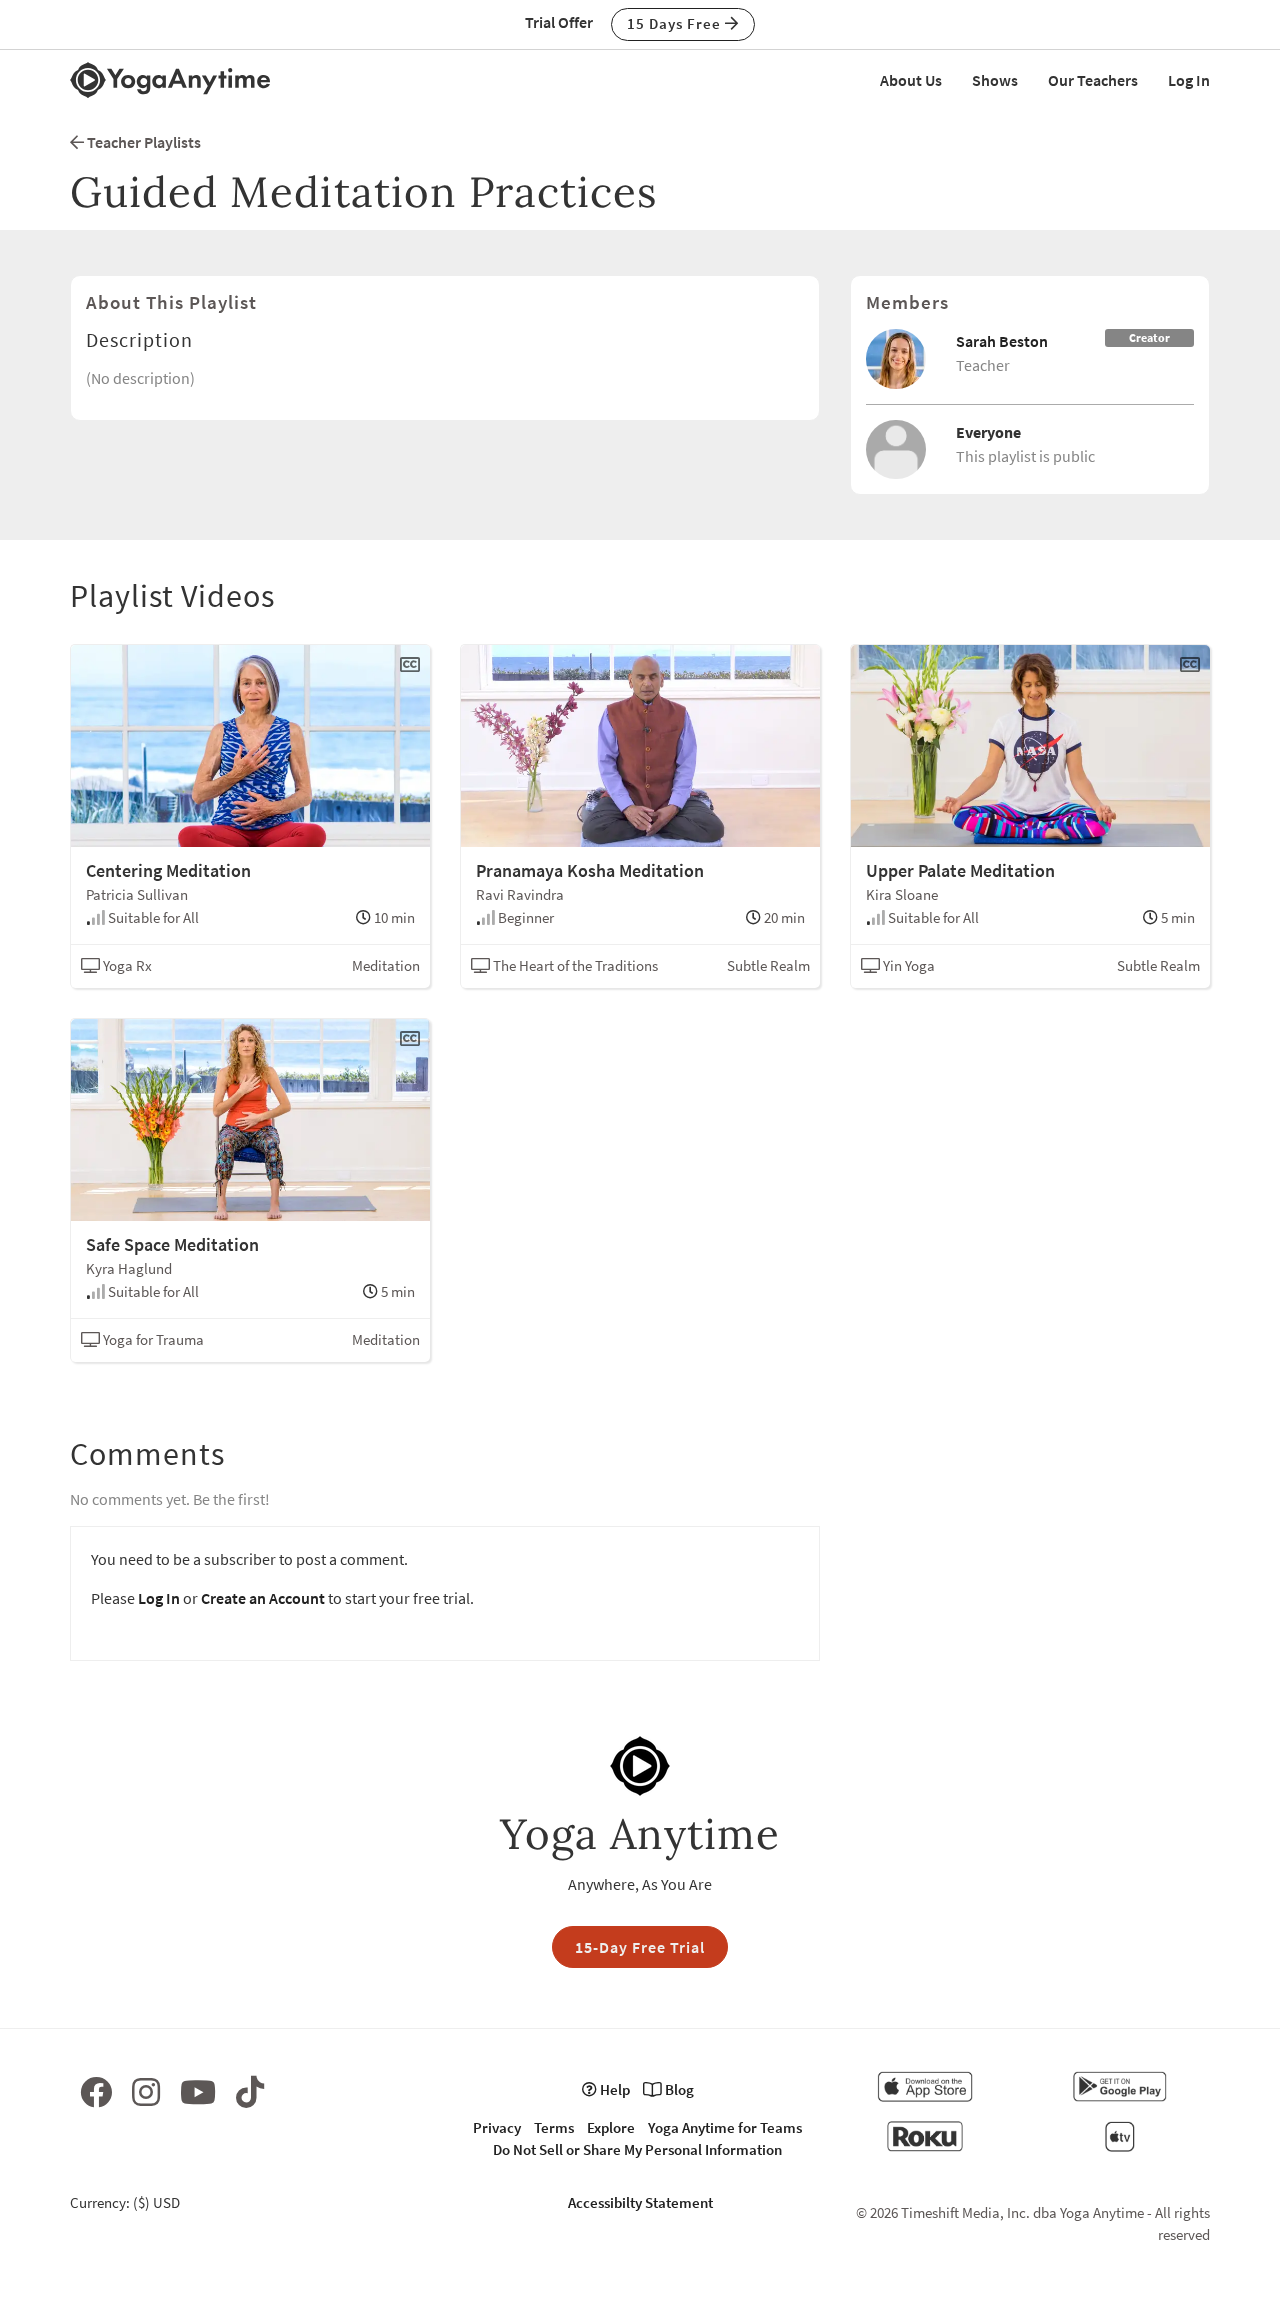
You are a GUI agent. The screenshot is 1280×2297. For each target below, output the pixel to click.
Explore (611, 2127)
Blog (678, 2089)
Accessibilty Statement (640, 2202)
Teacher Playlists (142, 142)
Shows (995, 80)
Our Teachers (1093, 80)
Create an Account (263, 1598)
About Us (911, 80)
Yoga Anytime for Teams (725, 2127)
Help (613, 2089)
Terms (554, 2127)
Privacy (497, 2127)
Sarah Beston (1002, 341)
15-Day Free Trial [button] (640, 1947)
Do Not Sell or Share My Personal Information (637, 2149)
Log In (1189, 80)
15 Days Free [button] (676, 23)
